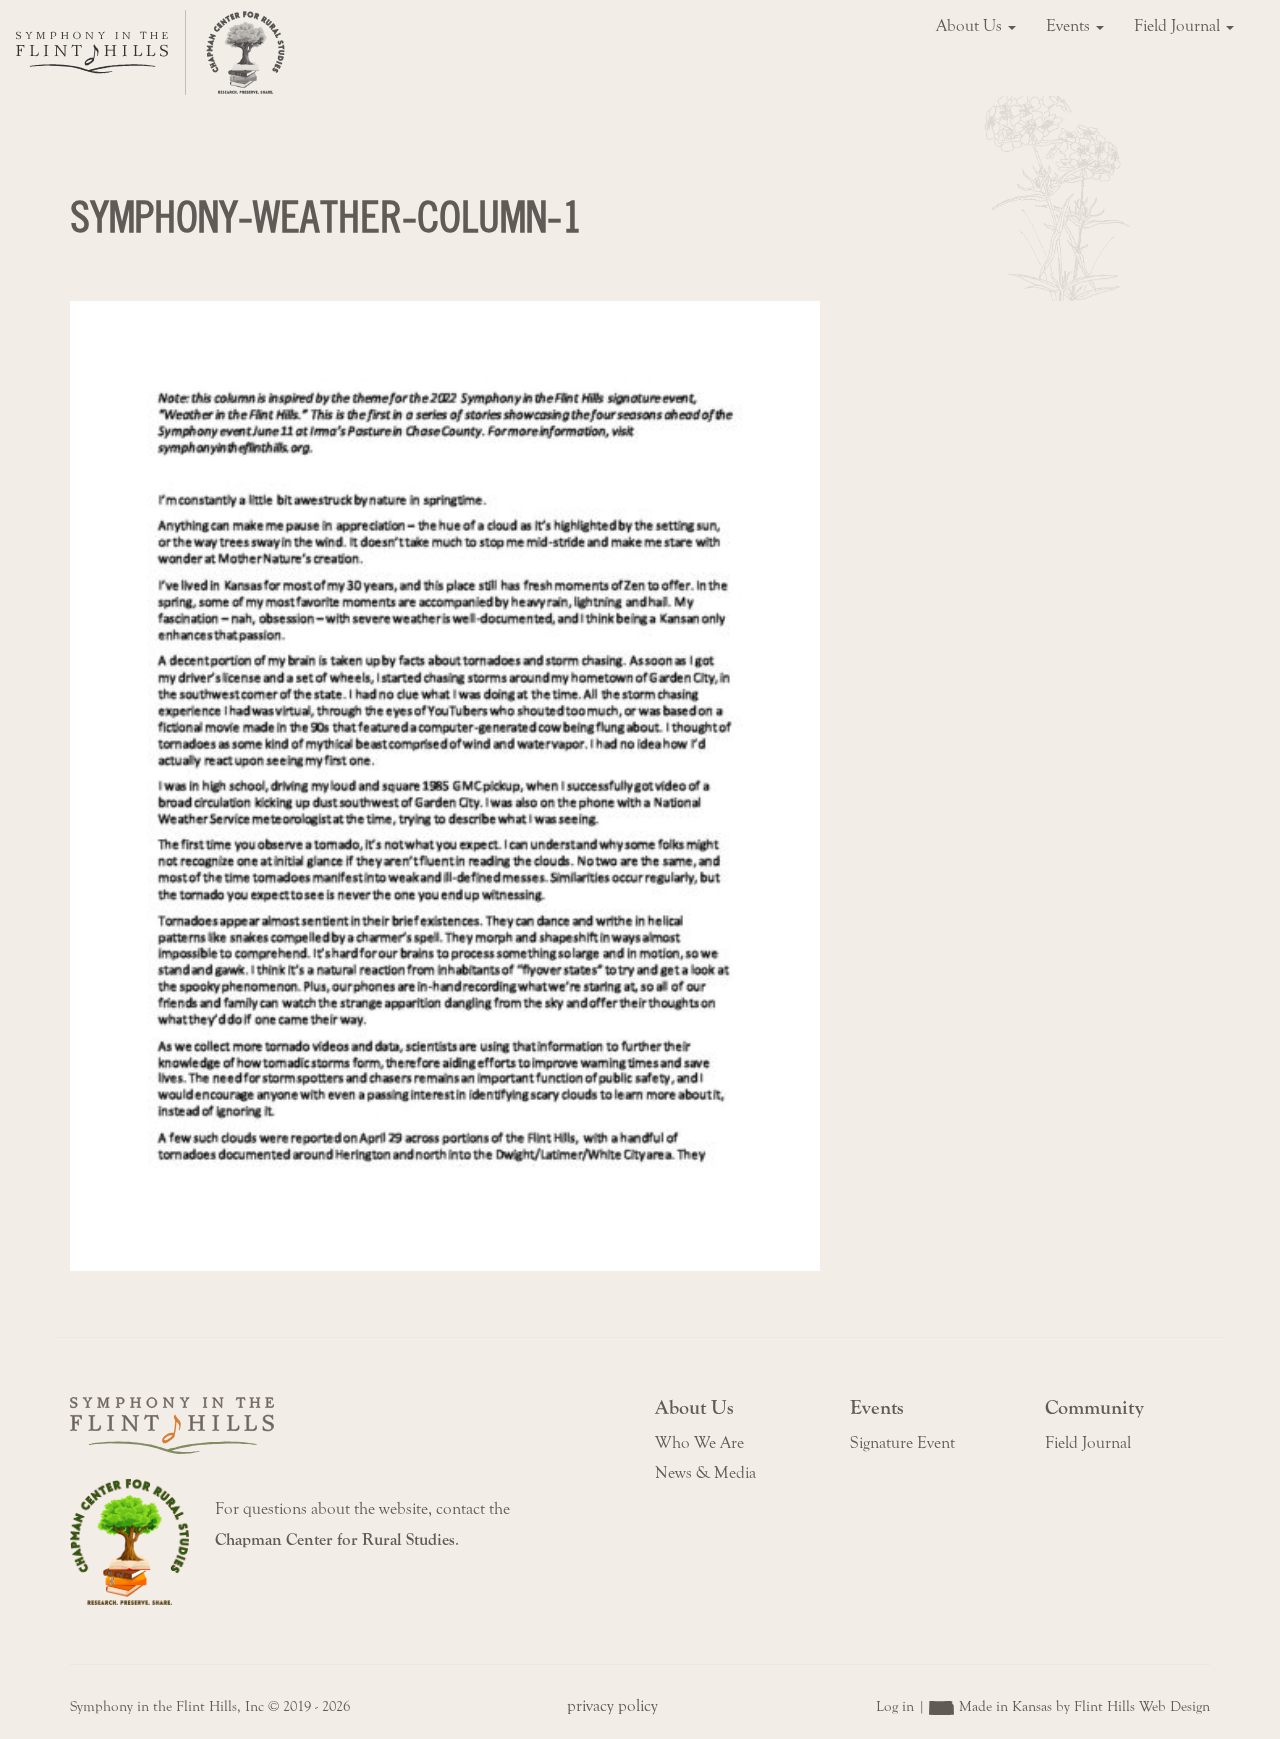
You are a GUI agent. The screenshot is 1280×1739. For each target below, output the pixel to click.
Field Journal (1179, 26)
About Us (971, 26)
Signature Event (902, 1443)
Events (1070, 26)
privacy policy (612, 1706)
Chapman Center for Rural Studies (335, 1540)
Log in (895, 1706)
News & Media (705, 1473)
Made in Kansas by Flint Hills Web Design (1084, 1706)
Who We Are (699, 1443)
